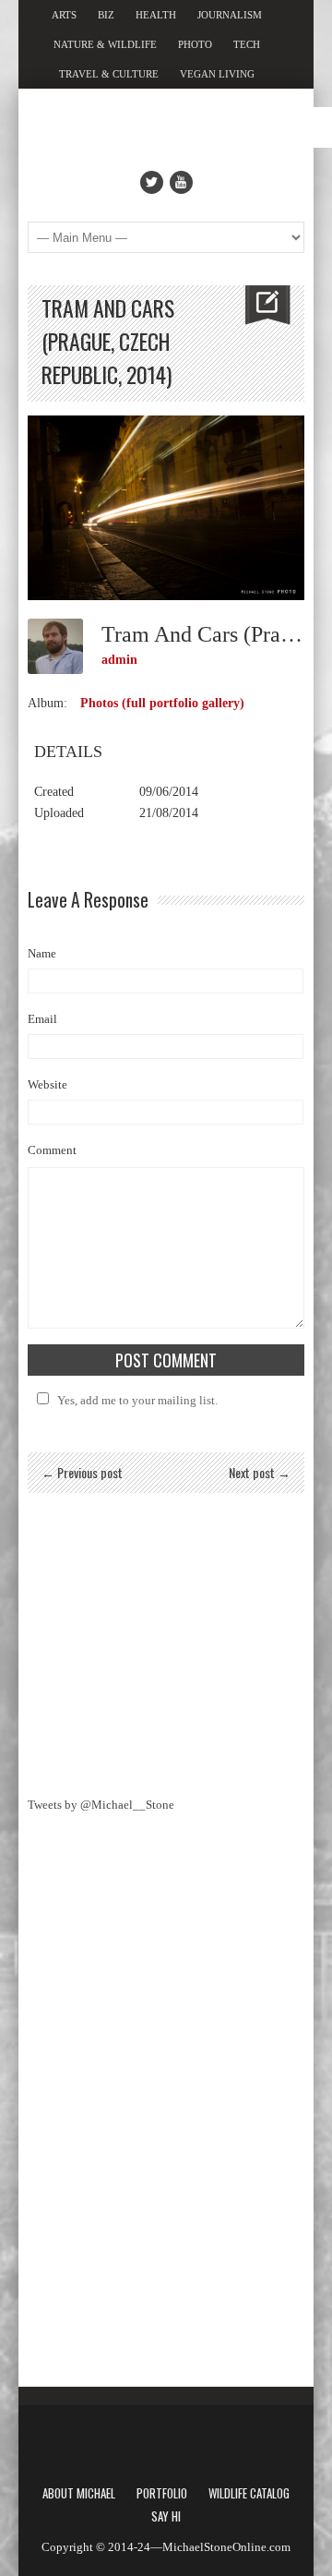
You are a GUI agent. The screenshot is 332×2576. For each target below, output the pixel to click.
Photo (195, 44)
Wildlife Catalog (249, 2493)
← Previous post (82, 1472)
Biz (106, 15)
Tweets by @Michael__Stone (101, 1805)
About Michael (79, 2493)
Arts (64, 15)
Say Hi (166, 2516)
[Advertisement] (166, 1641)
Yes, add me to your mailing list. (137, 1400)
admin (119, 660)
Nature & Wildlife (105, 44)
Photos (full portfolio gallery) (162, 703)
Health (156, 15)
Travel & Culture (109, 74)
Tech (247, 44)
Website (47, 1084)
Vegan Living (217, 74)
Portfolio (162, 2493)
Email (42, 1019)
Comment (52, 1150)
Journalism (230, 15)
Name (42, 953)
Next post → (260, 1472)
